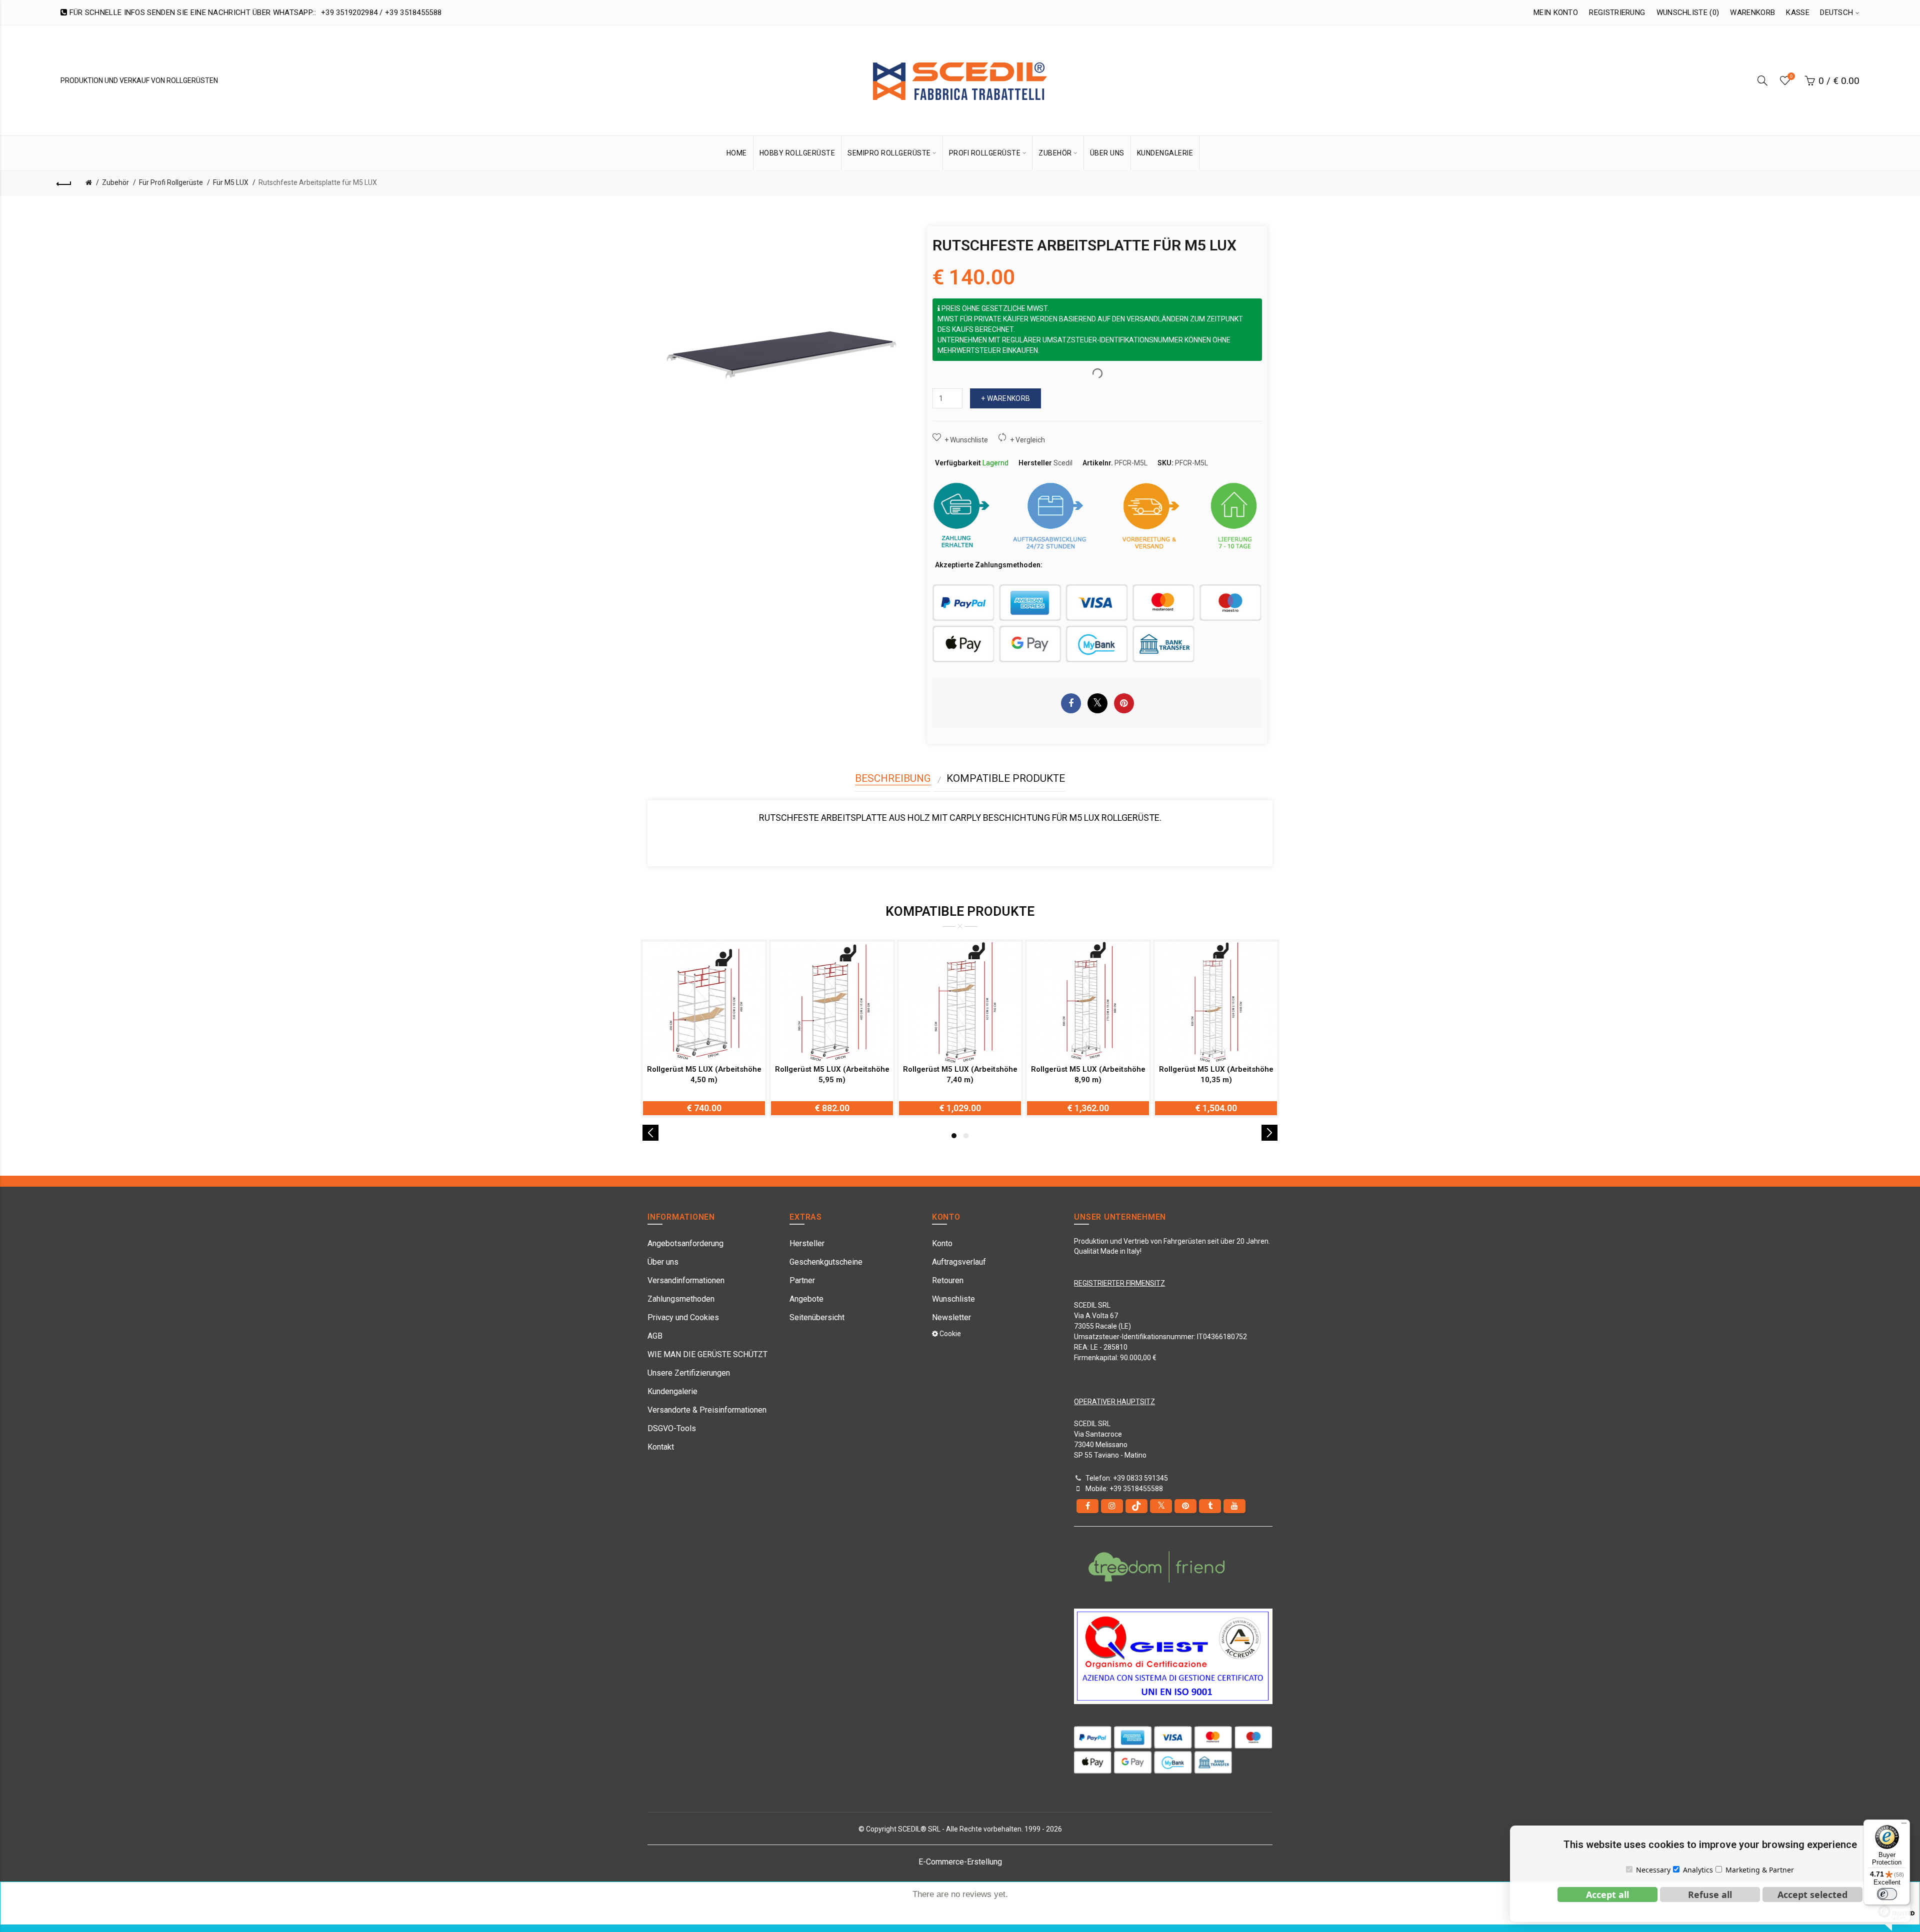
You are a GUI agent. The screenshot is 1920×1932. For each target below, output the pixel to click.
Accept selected (1812, 1895)
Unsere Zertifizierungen (689, 1373)
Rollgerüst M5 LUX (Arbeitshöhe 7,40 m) (960, 1074)
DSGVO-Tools (672, 1428)
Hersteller (807, 1243)
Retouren (948, 1280)
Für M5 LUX (231, 182)
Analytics (1698, 1870)
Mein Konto (1556, 12)
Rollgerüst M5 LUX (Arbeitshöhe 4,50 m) (704, 1074)
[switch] (1887, 1894)
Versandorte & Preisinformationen (707, 1410)
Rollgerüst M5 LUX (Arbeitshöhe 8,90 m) (1088, 1074)
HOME (737, 153)
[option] (704, 1028)
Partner (802, 1280)
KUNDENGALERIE (1165, 153)
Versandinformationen (686, 1280)
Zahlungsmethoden (681, 1299)
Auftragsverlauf (959, 1262)
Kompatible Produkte (1006, 778)
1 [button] (954, 1136)
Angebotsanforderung (685, 1243)
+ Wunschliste (966, 440)
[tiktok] (1136, 1506)
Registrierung (1617, 12)
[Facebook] (1087, 1506)
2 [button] (966, 1136)
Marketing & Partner (1760, 1870)
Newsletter (951, 1317)
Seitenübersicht (817, 1317)
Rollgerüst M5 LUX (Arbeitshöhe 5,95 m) (832, 1074)
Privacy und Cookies (683, 1317)
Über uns (663, 1262)
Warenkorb (1752, 12)
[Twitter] (1161, 1506)
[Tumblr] (1210, 1506)
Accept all (1607, 1895)
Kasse (1798, 12)
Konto (942, 1243)
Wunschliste (953, 1299)
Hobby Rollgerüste (797, 153)
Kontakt (661, 1447)
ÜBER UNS (1107, 153)
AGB (655, 1336)
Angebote (806, 1299)
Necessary (1653, 1870)
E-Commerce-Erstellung (960, 1862)
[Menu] (1904, 1826)
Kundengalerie (672, 1391)
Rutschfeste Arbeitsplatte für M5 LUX (318, 182)
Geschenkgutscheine (826, 1262)
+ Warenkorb (1005, 398)
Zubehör (115, 182)
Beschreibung (893, 778)
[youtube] (1234, 1506)
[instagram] (1112, 1506)
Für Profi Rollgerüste (171, 182)
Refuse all (1710, 1895)
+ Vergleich (1027, 440)
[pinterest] (1185, 1506)
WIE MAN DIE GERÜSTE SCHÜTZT (707, 1354)
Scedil (1063, 463)
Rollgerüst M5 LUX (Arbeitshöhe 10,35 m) (1216, 1074)
